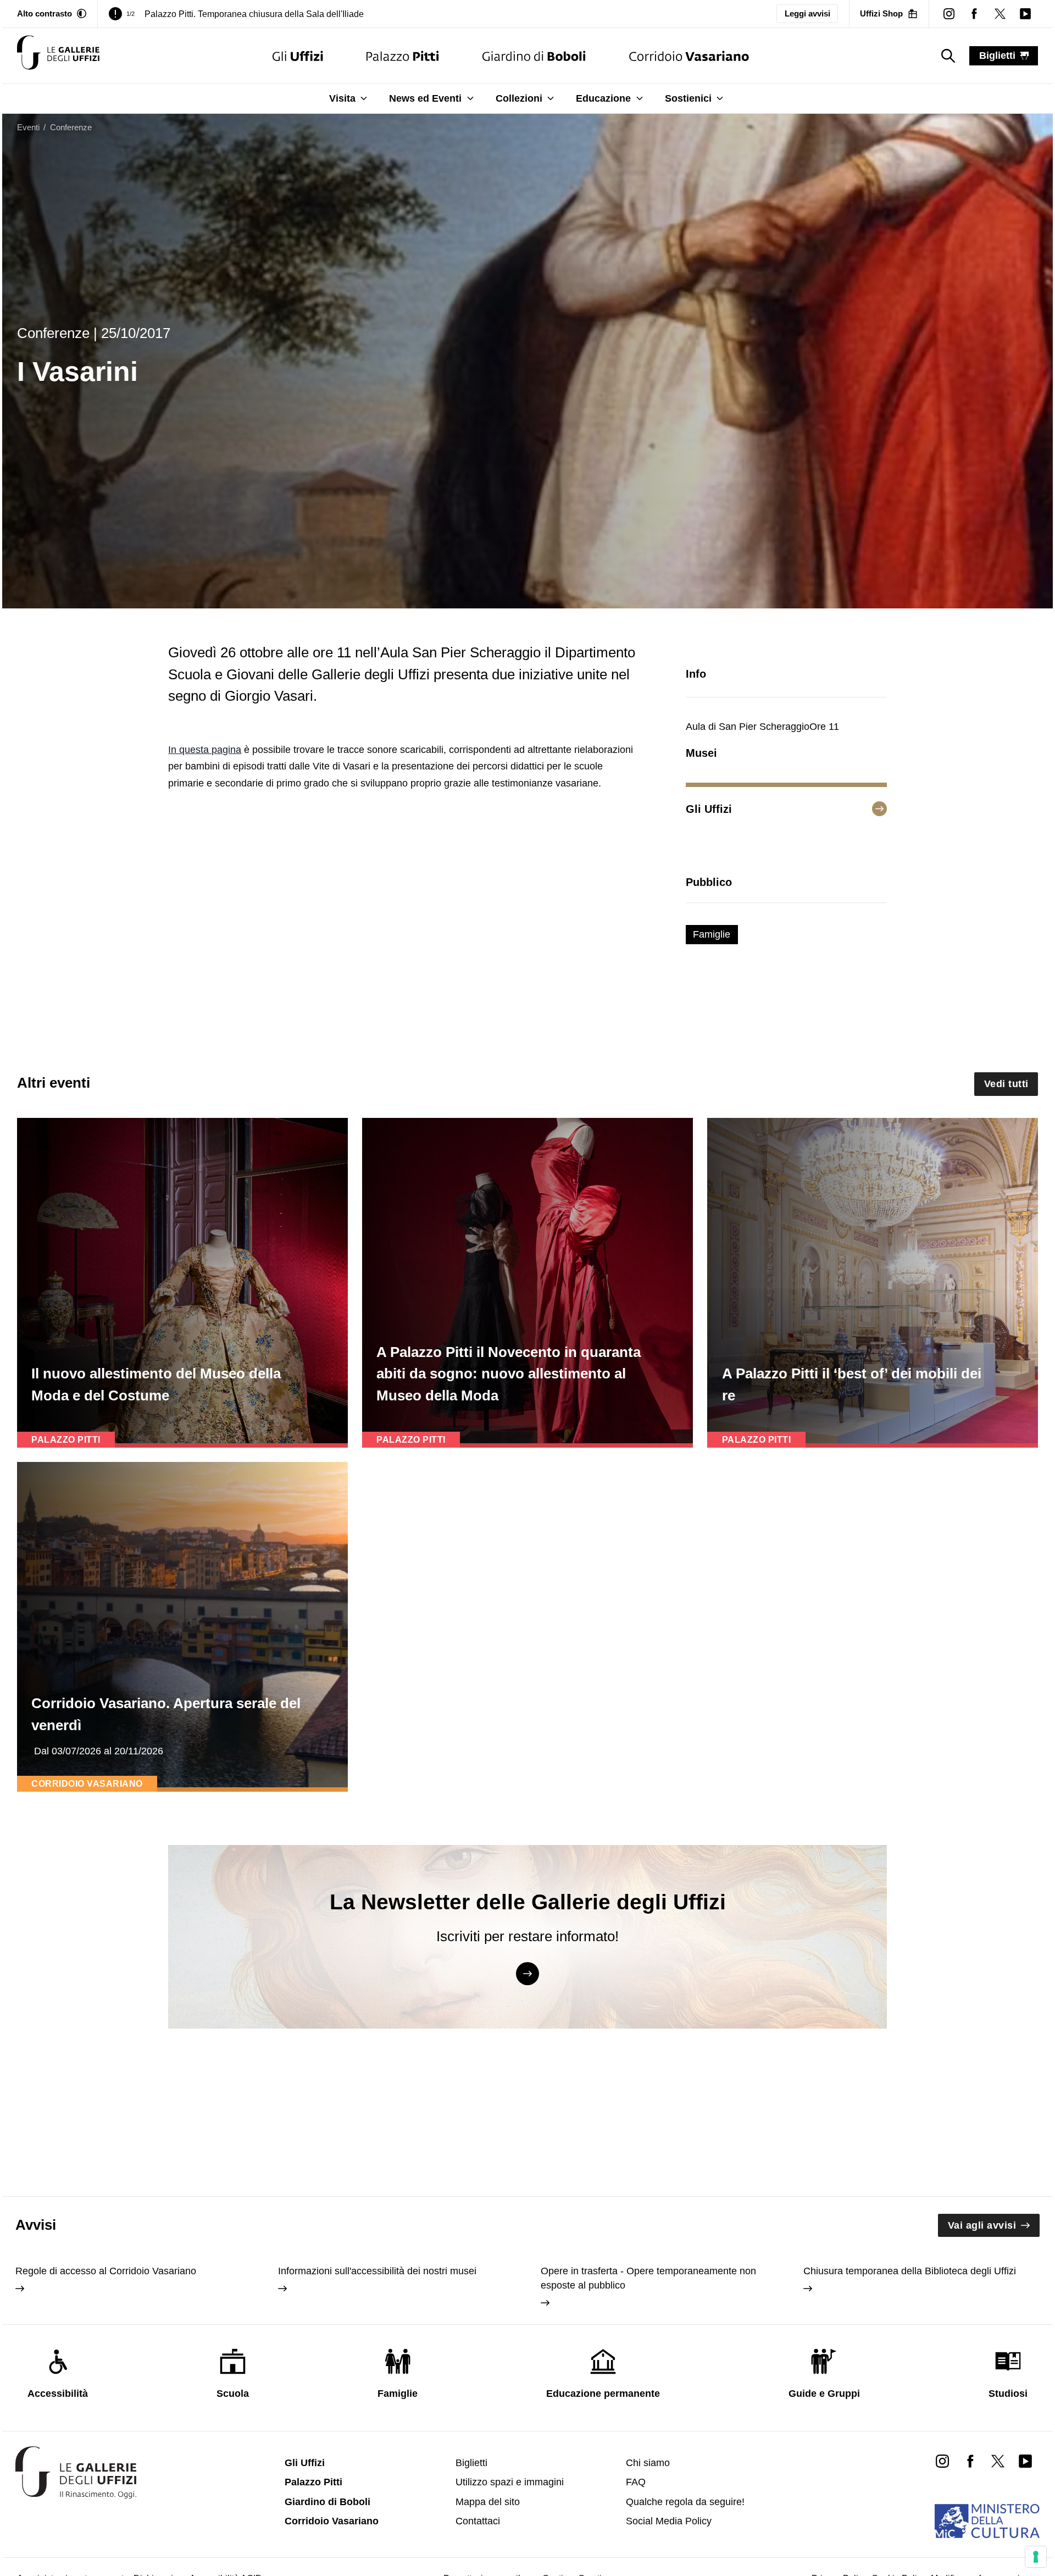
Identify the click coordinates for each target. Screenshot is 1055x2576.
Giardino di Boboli (327, 2502)
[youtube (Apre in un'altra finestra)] (1025, 14)
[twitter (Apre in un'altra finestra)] (1000, 14)
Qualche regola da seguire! (685, 2502)
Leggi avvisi (807, 13)
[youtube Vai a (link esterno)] (1025, 2461)
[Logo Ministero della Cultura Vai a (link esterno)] (987, 2521)
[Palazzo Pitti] (402, 56)
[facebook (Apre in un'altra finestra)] (974, 14)
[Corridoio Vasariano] (689, 56)
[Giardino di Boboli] (534, 56)
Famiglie (712, 934)
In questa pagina (205, 750)
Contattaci (478, 2521)
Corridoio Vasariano (332, 2521)
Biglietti (471, 2463)
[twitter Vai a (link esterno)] (998, 2461)
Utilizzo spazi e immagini (510, 2482)
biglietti (997, 56)
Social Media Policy (669, 2521)
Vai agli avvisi (982, 2225)
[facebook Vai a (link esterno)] (970, 2461)
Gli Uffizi (305, 2463)
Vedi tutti (1006, 1084)
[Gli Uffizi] (298, 56)
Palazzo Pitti (313, 2482)
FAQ (636, 2482)
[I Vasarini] (58, 56)
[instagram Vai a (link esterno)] (942, 2461)
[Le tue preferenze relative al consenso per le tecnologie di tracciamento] (1036, 2557)
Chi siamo (648, 2463)
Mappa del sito (488, 2502)
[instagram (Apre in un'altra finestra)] (949, 14)
